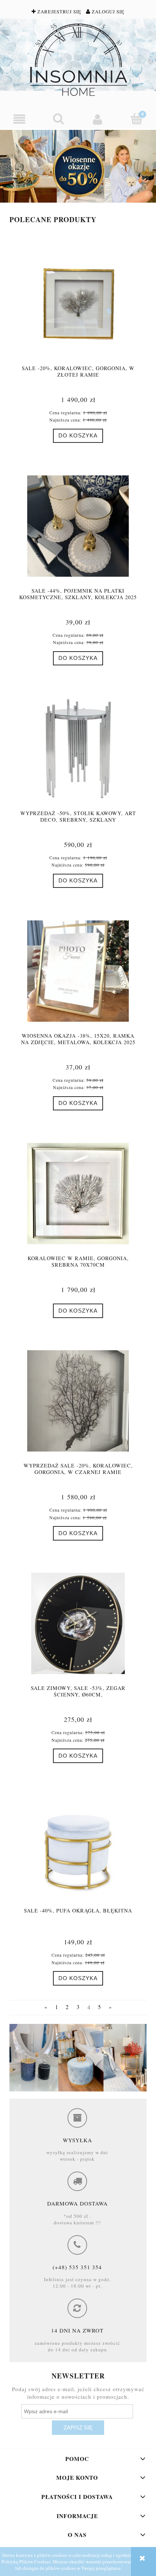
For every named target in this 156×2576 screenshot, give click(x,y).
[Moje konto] (98, 119)
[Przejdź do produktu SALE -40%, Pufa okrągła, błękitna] (78, 1846)
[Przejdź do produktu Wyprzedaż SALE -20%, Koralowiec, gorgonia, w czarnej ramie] (78, 1401)
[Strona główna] (78, 60)
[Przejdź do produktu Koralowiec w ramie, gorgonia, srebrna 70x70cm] (78, 1194)
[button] (20, 119)
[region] (78, 166)
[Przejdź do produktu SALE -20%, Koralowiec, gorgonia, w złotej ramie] (78, 304)
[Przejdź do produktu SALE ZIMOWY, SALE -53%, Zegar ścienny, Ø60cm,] (78, 1623)
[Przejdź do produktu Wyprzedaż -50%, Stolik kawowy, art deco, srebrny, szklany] (78, 749)
